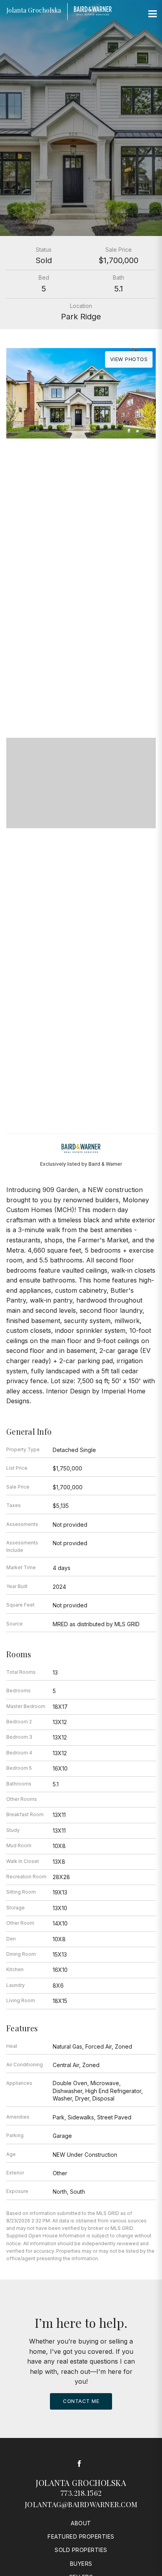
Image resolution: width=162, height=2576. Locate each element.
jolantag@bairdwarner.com (81, 2504)
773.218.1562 (81, 2493)
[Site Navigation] (153, 14)
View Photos (129, 359)
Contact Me (81, 2401)
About (81, 2523)
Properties (81, 661)
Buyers (81, 2564)
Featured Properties (81, 2536)
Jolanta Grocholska (81, 2483)
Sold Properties (81, 2550)
